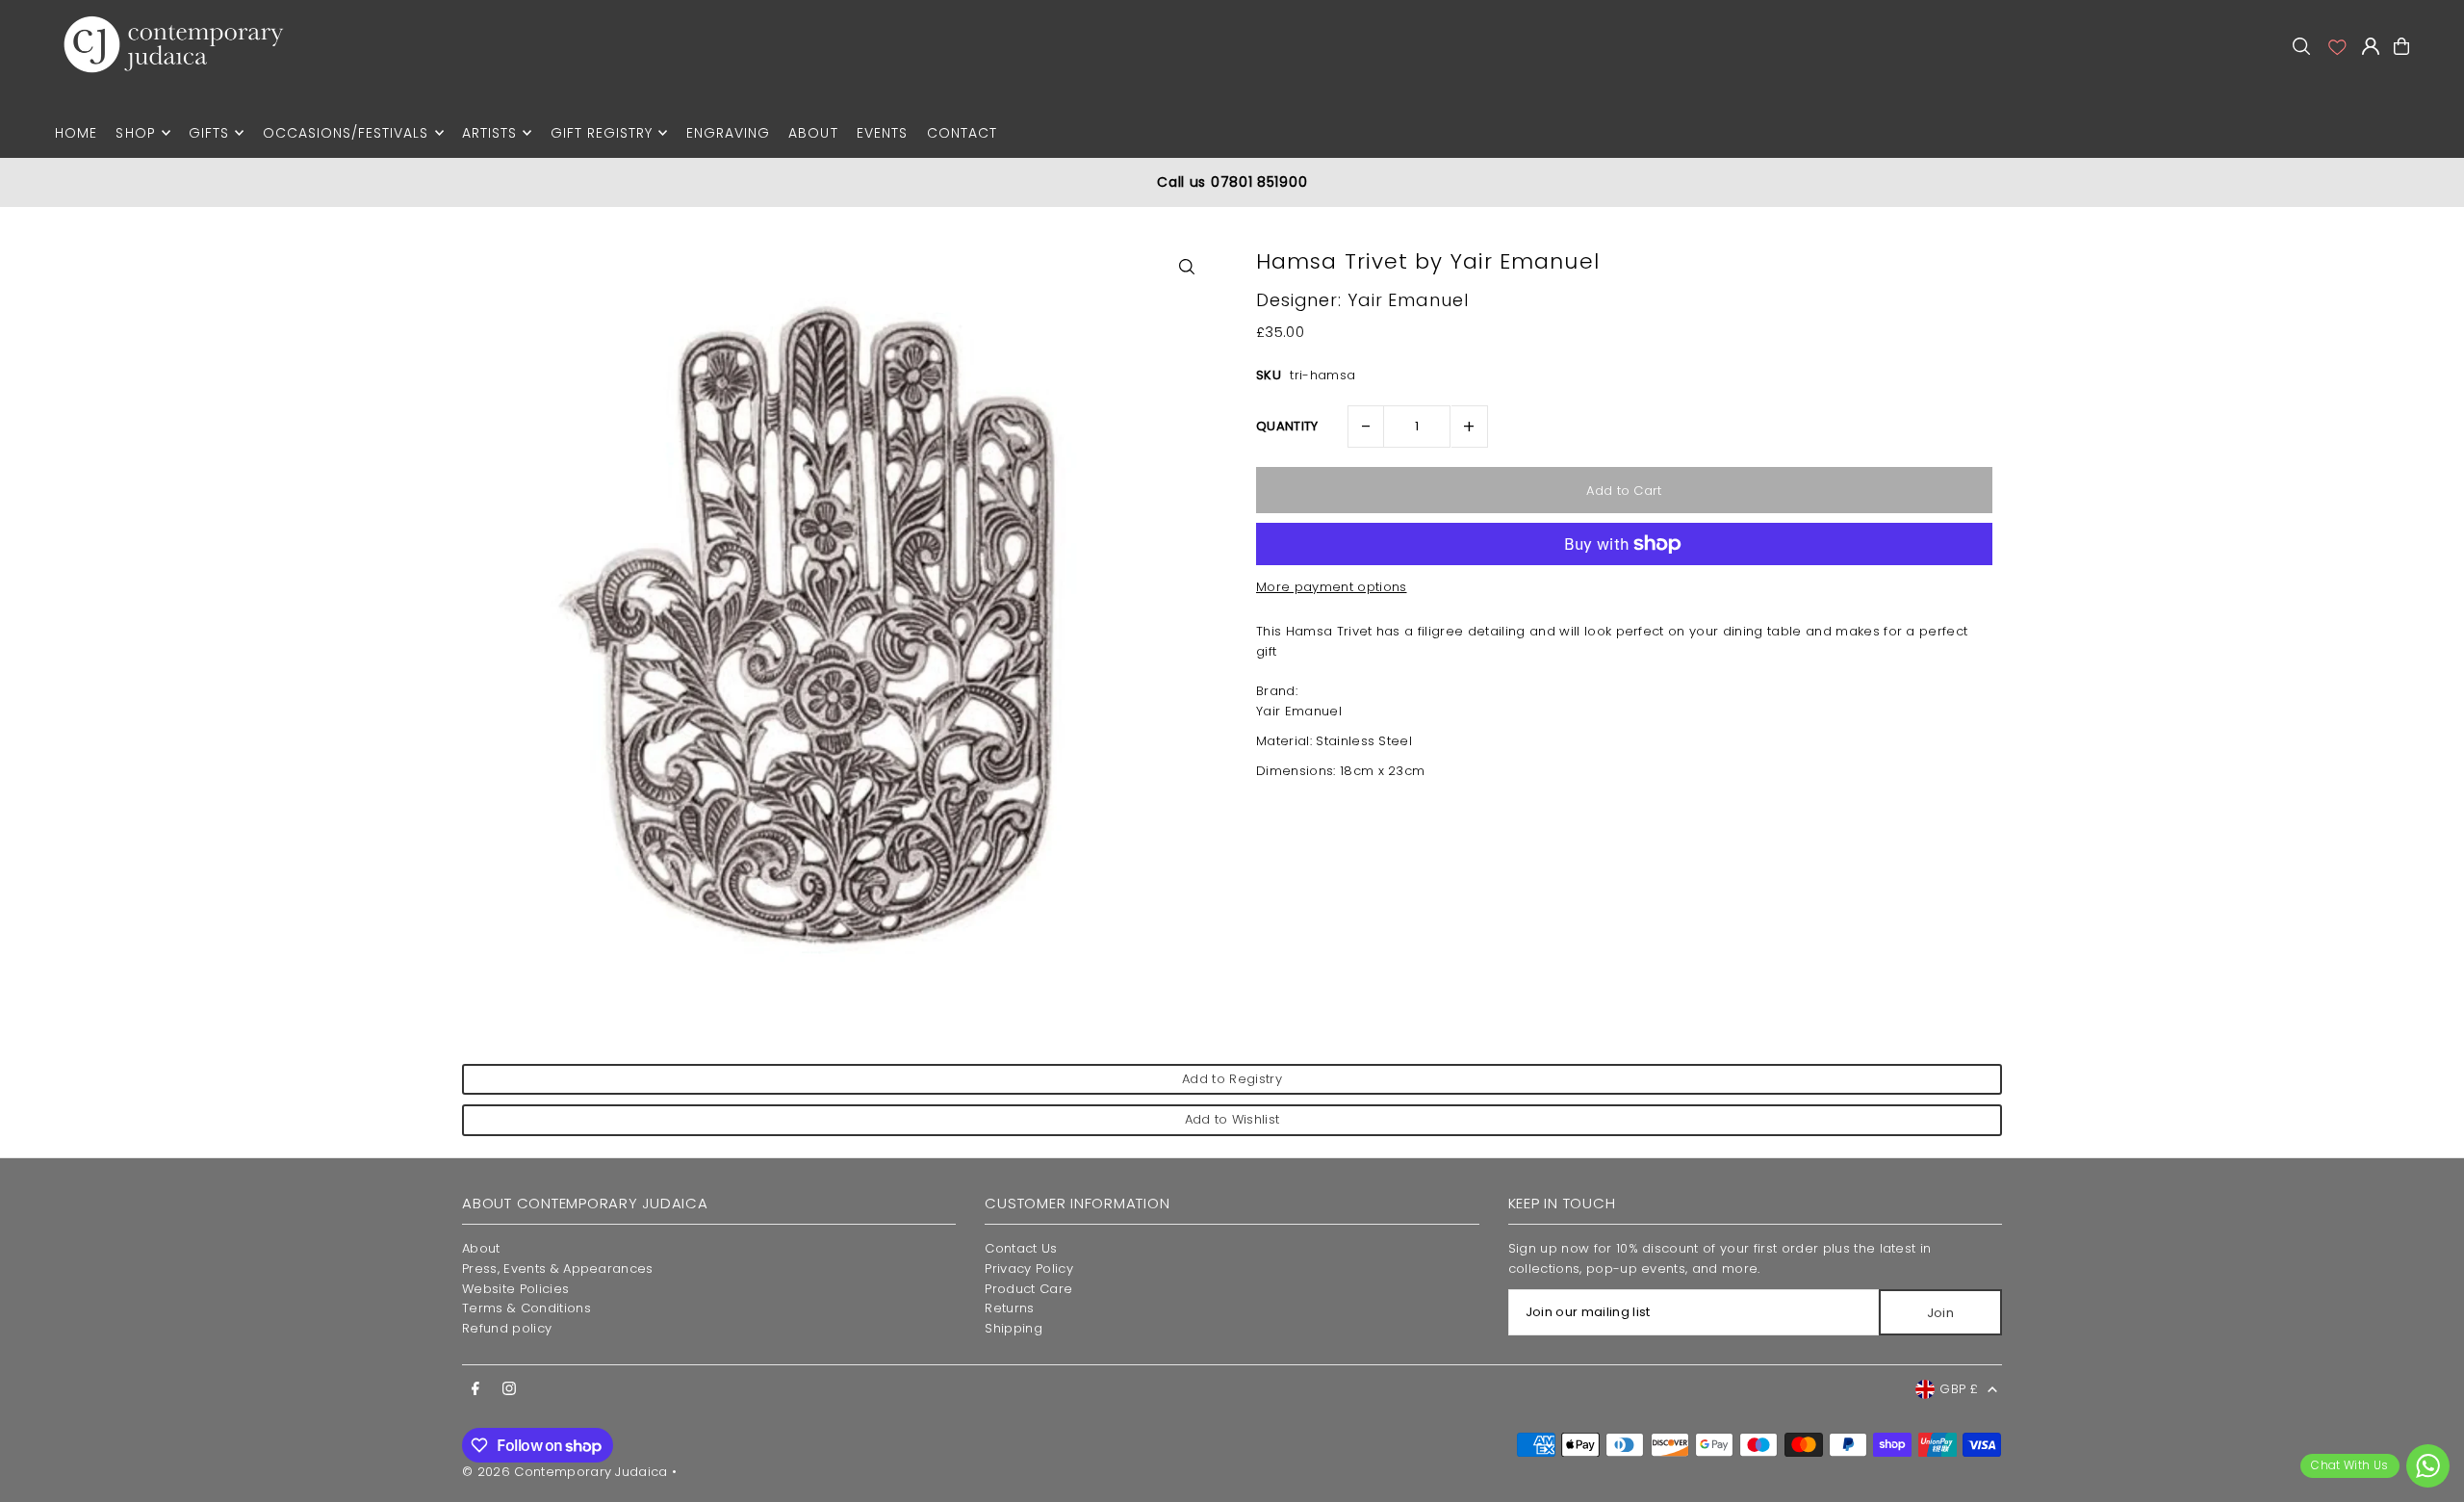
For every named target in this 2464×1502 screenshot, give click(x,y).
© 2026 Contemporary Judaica (565, 1472)
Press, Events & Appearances (558, 1269)
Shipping (1014, 1328)
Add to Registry (1232, 1079)
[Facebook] (475, 1389)
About (481, 1248)
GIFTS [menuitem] (209, 133)
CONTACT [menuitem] (962, 133)
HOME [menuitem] (76, 133)
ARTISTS (489, 133)
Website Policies (515, 1289)
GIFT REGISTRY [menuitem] (602, 133)
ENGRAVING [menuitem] (728, 133)
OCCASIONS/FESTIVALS (346, 133)
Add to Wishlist (1232, 1119)
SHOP (135, 133)
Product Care (1028, 1289)
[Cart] (2401, 46)
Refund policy (507, 1328)
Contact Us (1021, 1248)
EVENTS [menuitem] (882, 133)
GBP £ (1959, 1389)
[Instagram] (509, 1389)
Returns (1009, 1308)
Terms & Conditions (526, 1308)
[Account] (2336, 46)
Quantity (1287, 426)
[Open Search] (2301, 46)
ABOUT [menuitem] (813, 133)
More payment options (1332, 587)
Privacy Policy (1029, 1269)
